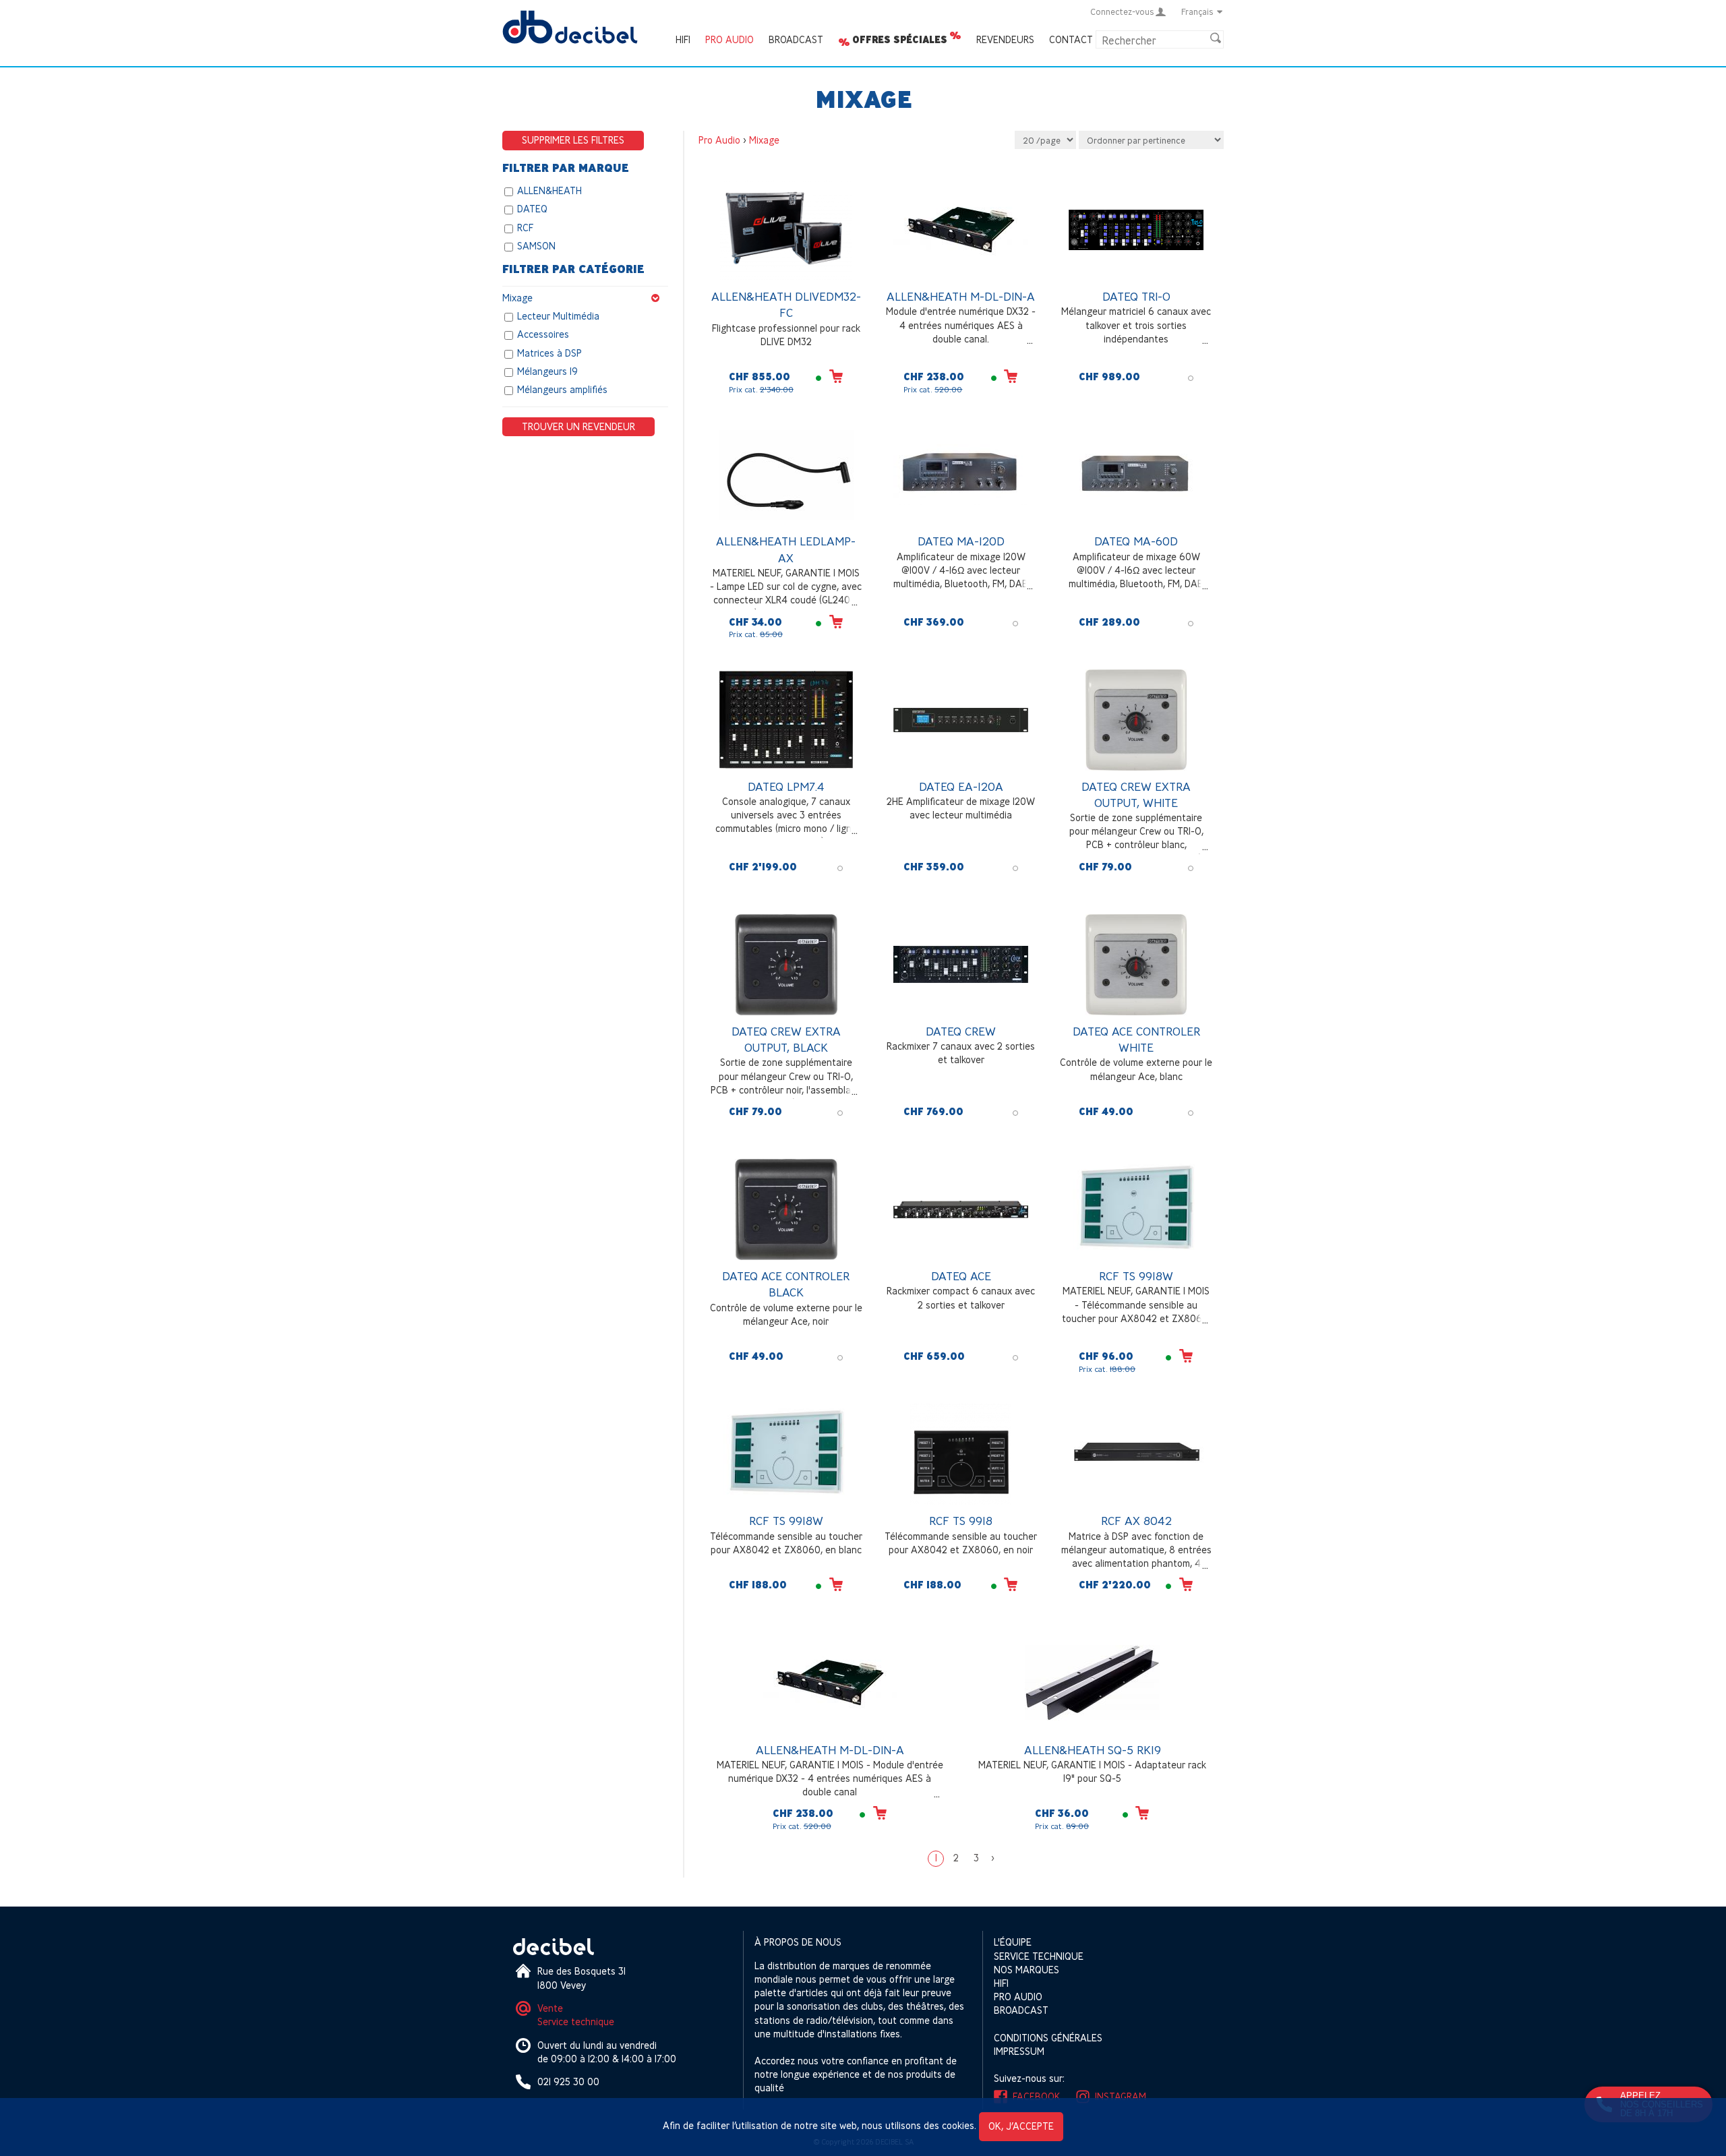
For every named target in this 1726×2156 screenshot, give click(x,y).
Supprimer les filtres (573, 140)
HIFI (683, 39)
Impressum (1019, 2051)
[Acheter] (836, 376)
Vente (550, 2008)
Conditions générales (1048, 2038)
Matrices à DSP (549, 353)
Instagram (1121, 2096)
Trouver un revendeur (578, 426)
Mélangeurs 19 (547, 371)
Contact (1071, 39)
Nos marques (1026, 1970)
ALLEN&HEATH (549, 190)
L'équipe (1013, 1942)
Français (1197, 11)
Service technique (576, 2022)
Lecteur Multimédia (558, 316)
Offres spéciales (900, 40)
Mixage (517, 298)
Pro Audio (730, 39)
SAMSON (536, 246)
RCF (525, 228)
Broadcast (796, 39)
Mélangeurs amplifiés (562, 390)
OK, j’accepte (1021, 2126)
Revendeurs (1005, 39)
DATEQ (532, 209)
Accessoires (543, 335)
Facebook (1037, 2096)
